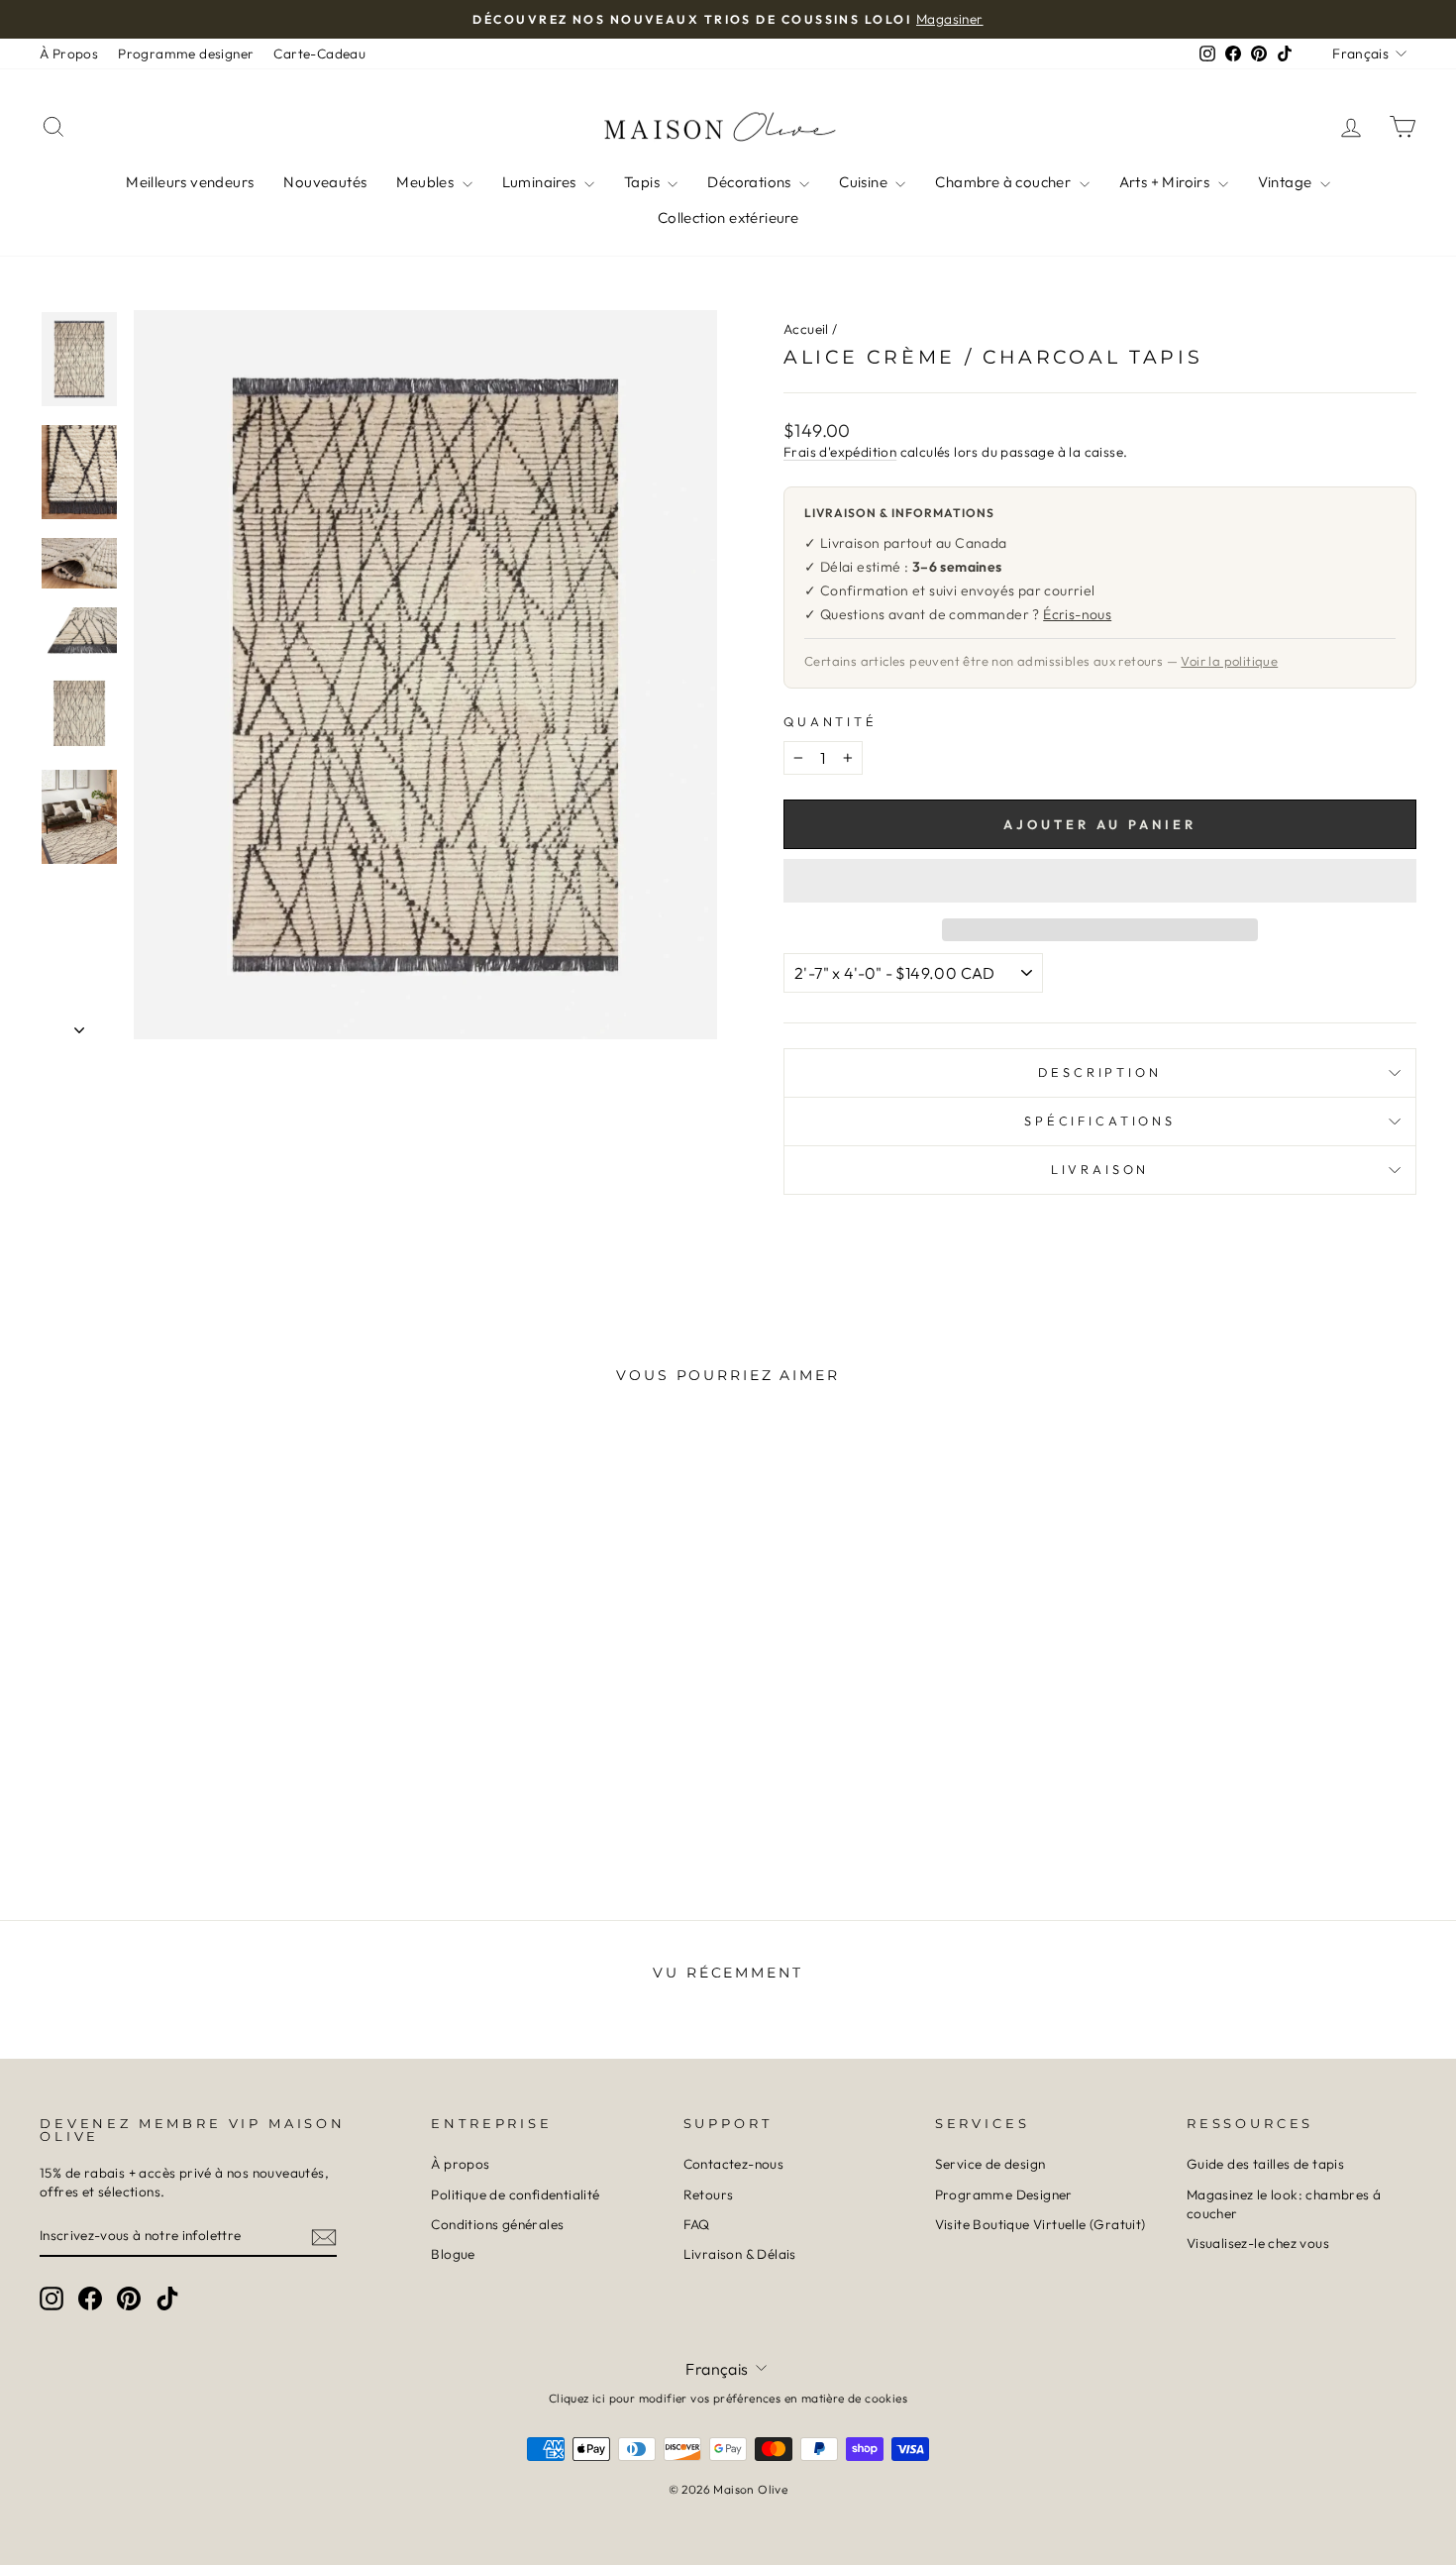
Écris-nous (1077, 614)
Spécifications (1100, 1121)
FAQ (697, 2224)
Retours (709, 2194)
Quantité (831, 721)
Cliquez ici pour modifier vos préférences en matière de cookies (728, 2398)
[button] (1100, 881)
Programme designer (186, 53)
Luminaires (541, 182)
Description (1099, 1072)
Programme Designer (1004, 2194)
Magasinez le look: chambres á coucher (1284, 2204)
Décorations (751, 182)
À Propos (69, 53)
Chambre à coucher (1004, 182)
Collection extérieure (728, 217)
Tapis (643, 182)
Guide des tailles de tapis (1265, 2164)
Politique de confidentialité (515, 2194)
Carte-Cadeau (319, 53)
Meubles (426, 182)
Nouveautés (325, 182)
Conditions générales (497, 2224)
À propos (460, 2164)
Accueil (806, 329)
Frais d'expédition (840, 452)
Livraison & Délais (740, 2254)
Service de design (990, 2164)
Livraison (1100, 1169)
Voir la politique (1229, 661)
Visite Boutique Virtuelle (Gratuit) (1040, 2224)
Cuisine (865, 182)
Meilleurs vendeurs (190, 182)
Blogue (453, 2254)
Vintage (1287, 182)
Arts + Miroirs (1166, 182)
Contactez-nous (734, 2164)
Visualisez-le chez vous (1258, 2243)
